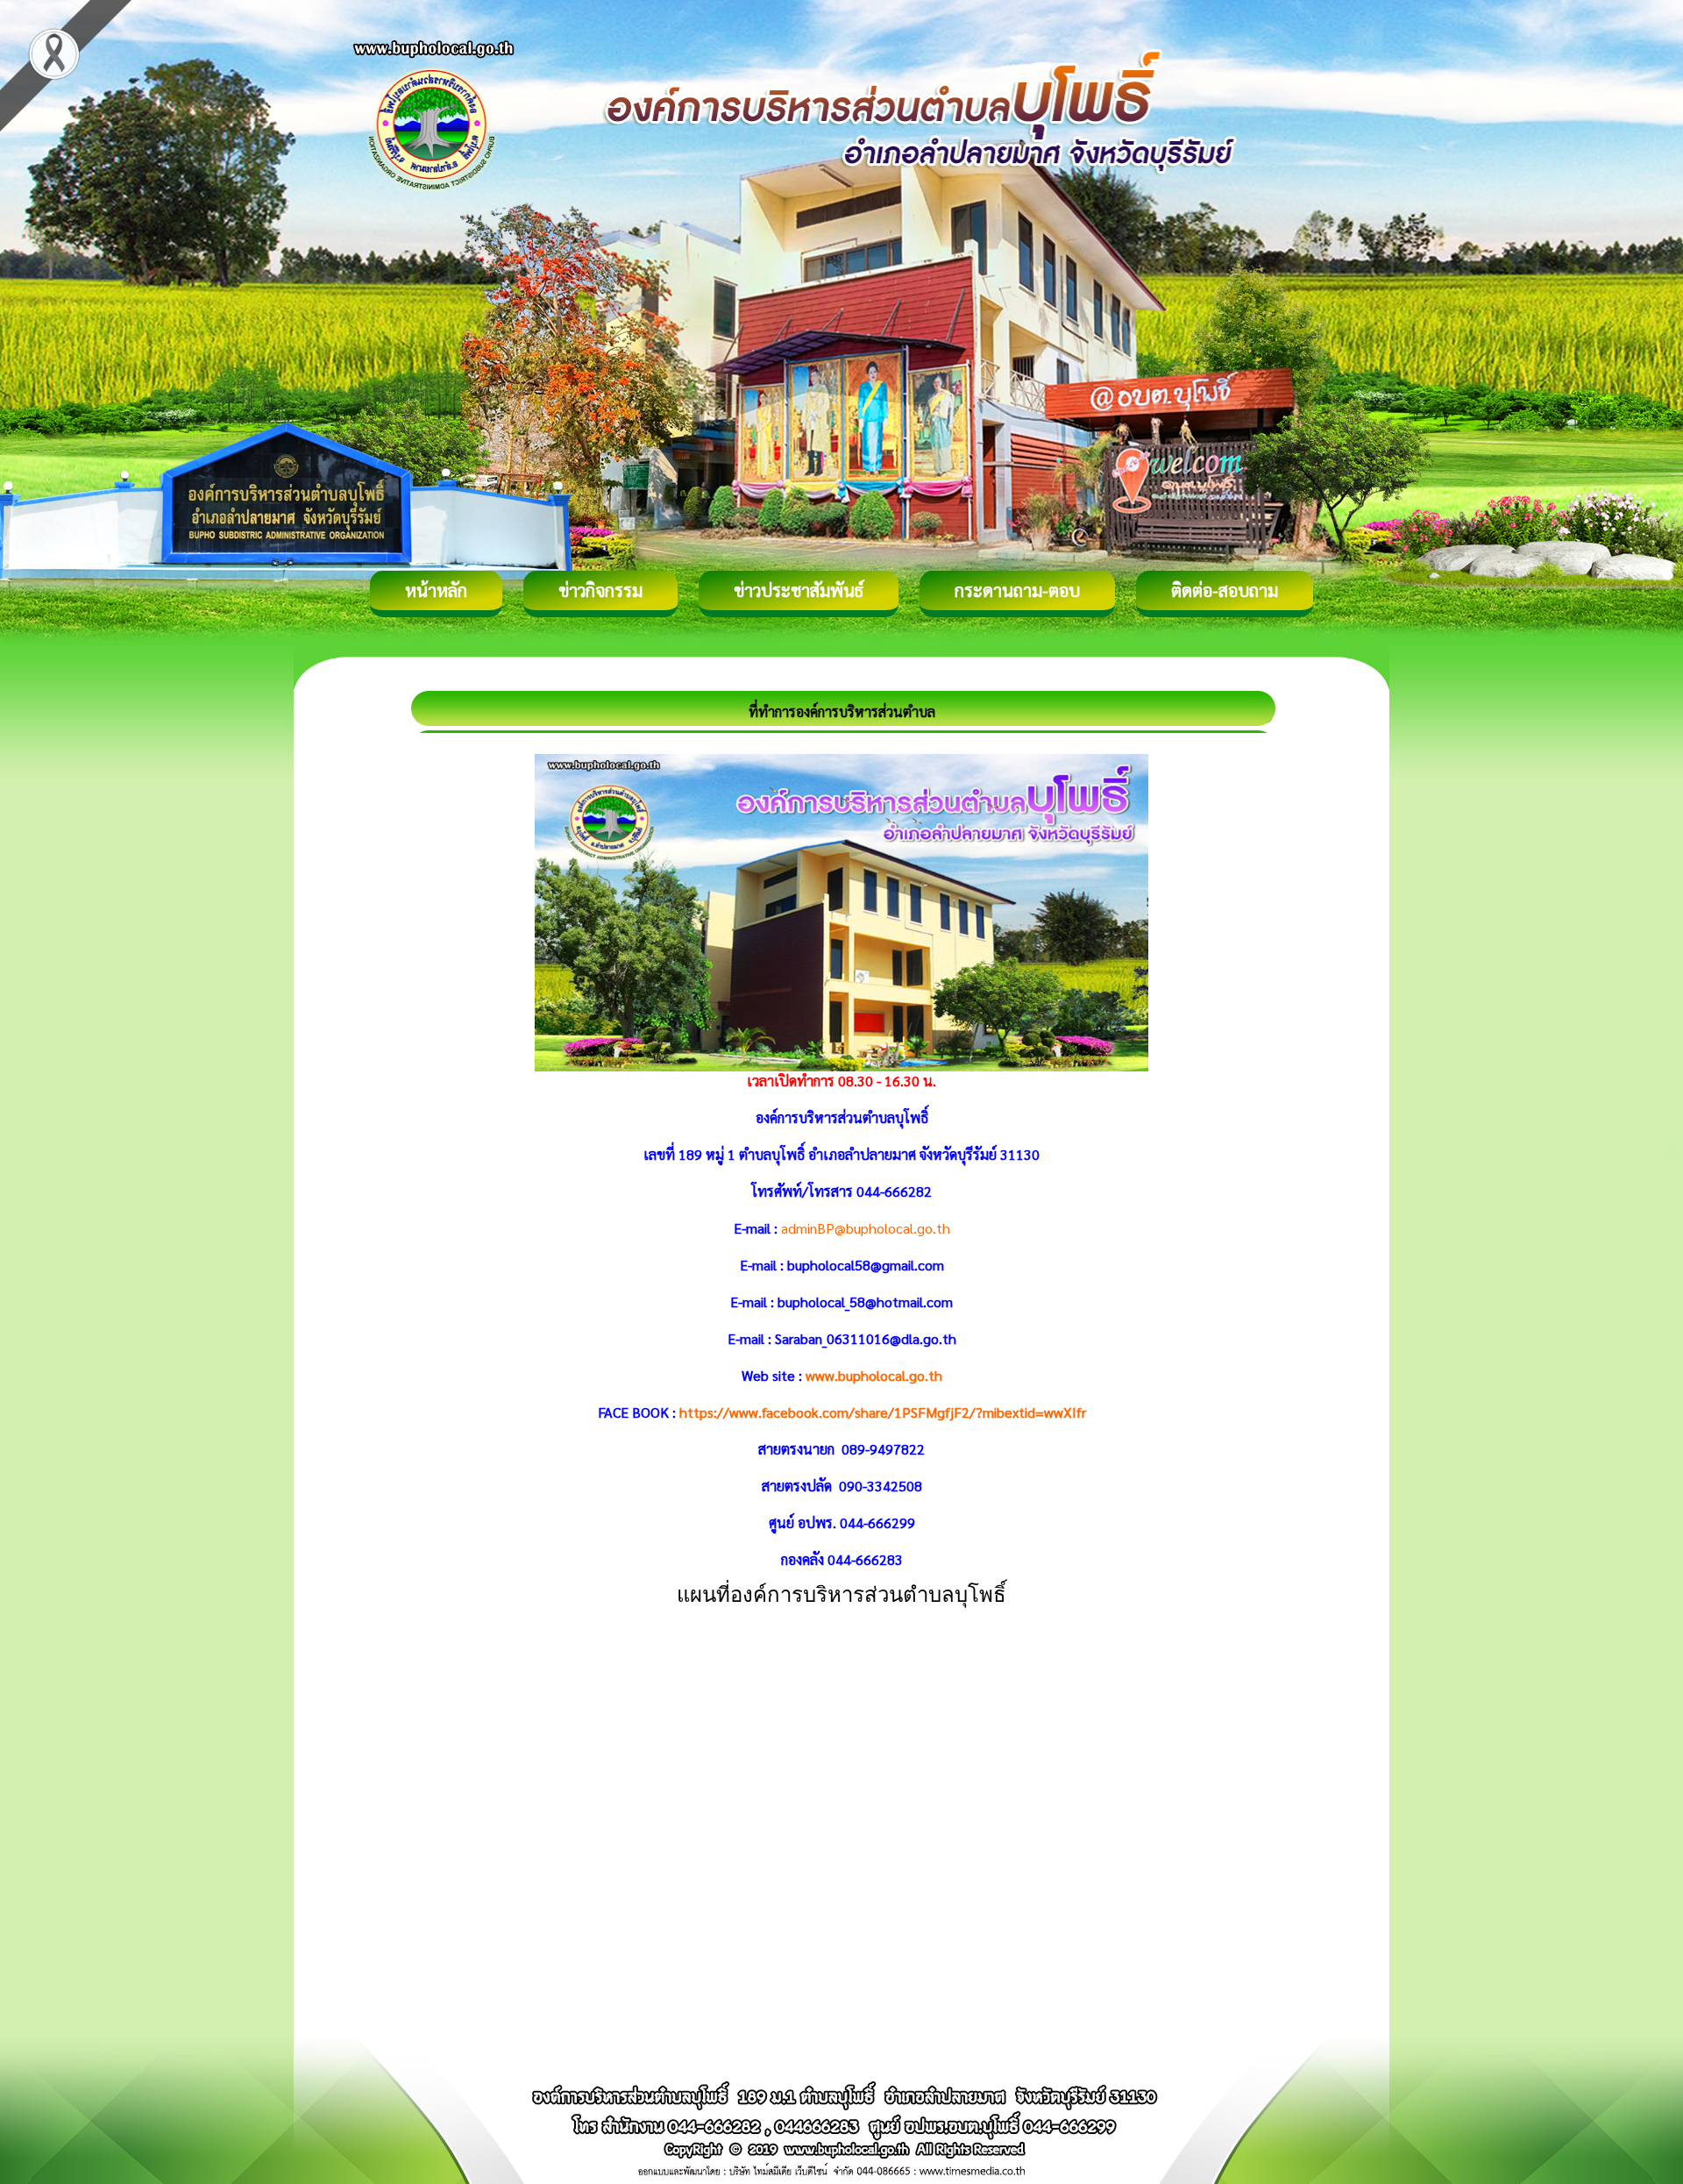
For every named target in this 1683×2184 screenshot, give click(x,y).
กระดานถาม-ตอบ (1017, 590)
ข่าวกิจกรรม (600, 590)
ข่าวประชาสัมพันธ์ (799, 590)
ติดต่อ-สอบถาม (1225, 590)
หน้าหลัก (436, 590)
